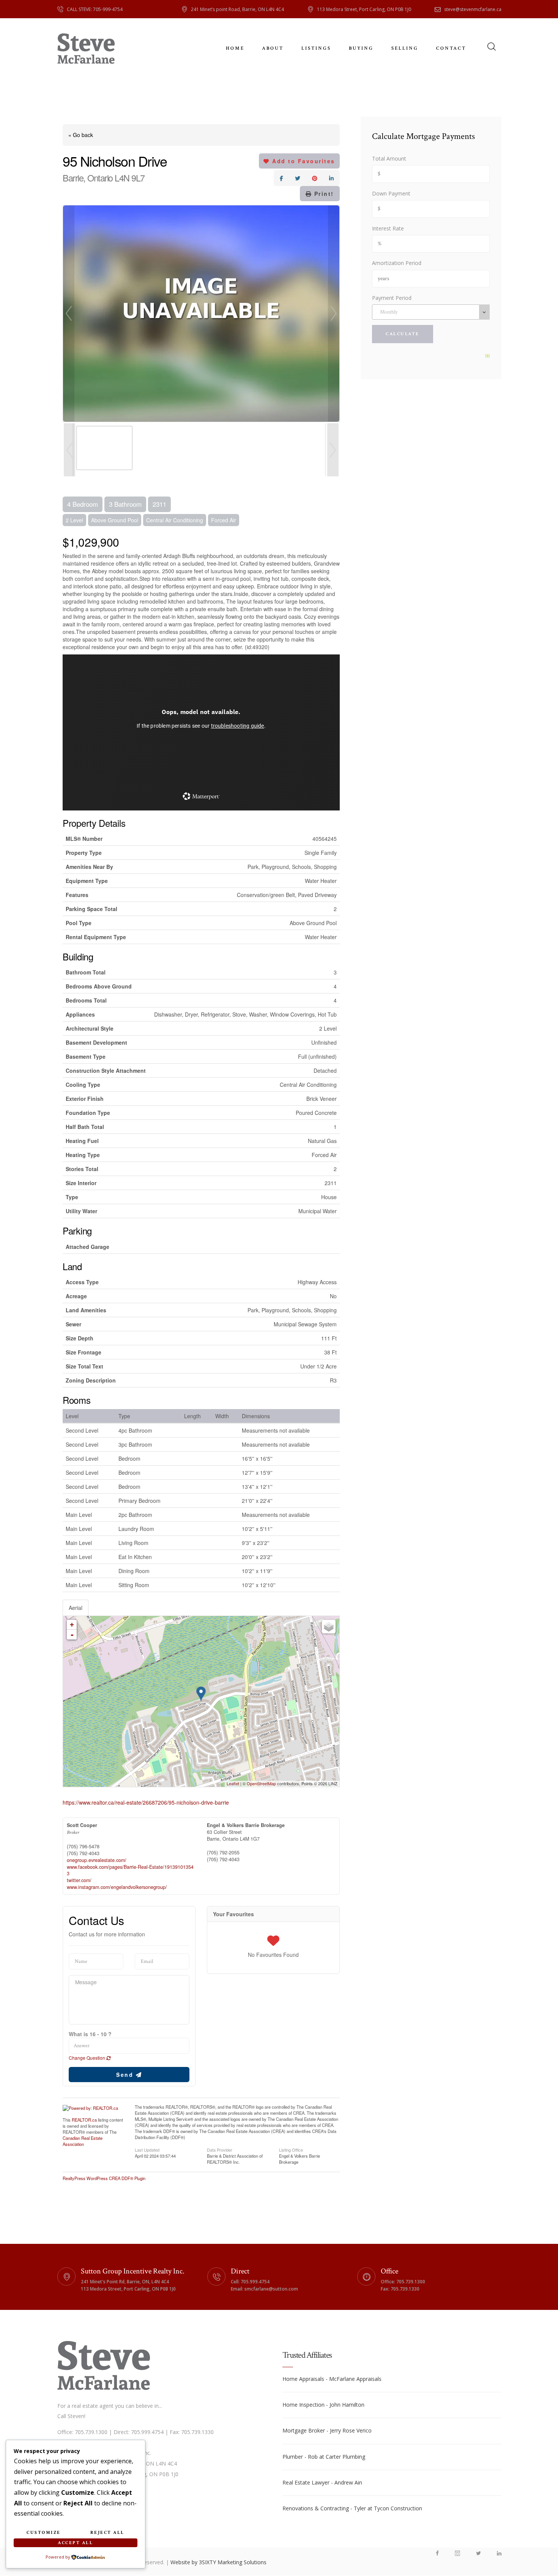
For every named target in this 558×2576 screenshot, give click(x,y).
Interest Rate (388, 228)
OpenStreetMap (261, 1783)
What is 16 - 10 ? (90, 2034)
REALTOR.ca (84, 2120)
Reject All (107, 2533)
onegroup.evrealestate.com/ (97, 1860)
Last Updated (147, 2149)
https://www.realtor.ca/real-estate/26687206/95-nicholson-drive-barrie (146, 1802)
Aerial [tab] (76, 1608)
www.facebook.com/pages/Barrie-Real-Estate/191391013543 (130, 1870)
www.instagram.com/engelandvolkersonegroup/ (117, 1887)
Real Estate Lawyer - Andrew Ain (322, 2482)
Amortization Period (397, 263)
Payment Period (392, 298)
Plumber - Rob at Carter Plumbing (324, 2457)
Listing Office (291, 2149)
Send (126, 2075)
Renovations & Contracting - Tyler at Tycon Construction (352, 2508)
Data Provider (220, 2149)
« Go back (81, 135)
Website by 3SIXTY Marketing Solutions (218, 2562)
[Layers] (329, 1627)
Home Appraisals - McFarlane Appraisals (332, 2379)
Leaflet (233, 1783)
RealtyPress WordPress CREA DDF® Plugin (104, 2178)
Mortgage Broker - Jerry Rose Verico (327, 2430)
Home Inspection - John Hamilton (323, 2405)
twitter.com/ (79, 1880)
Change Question (87, 2058)
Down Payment (391, 193)
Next (334, 314)
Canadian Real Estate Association (83, 2141)
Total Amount (389, 158)
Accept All (75, 2543)
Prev (69, 314)
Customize (44, 2533)
